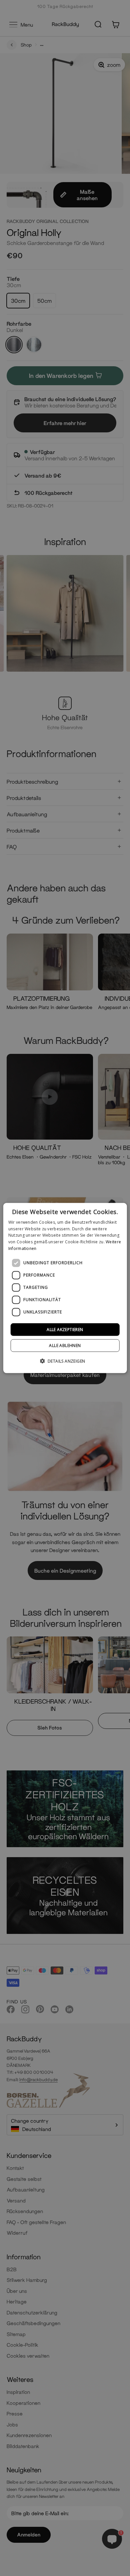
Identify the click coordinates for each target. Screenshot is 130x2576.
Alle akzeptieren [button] (65, 1329)
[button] (65, 1361)
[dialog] (65, 1288)
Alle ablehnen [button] (65, 1345)
